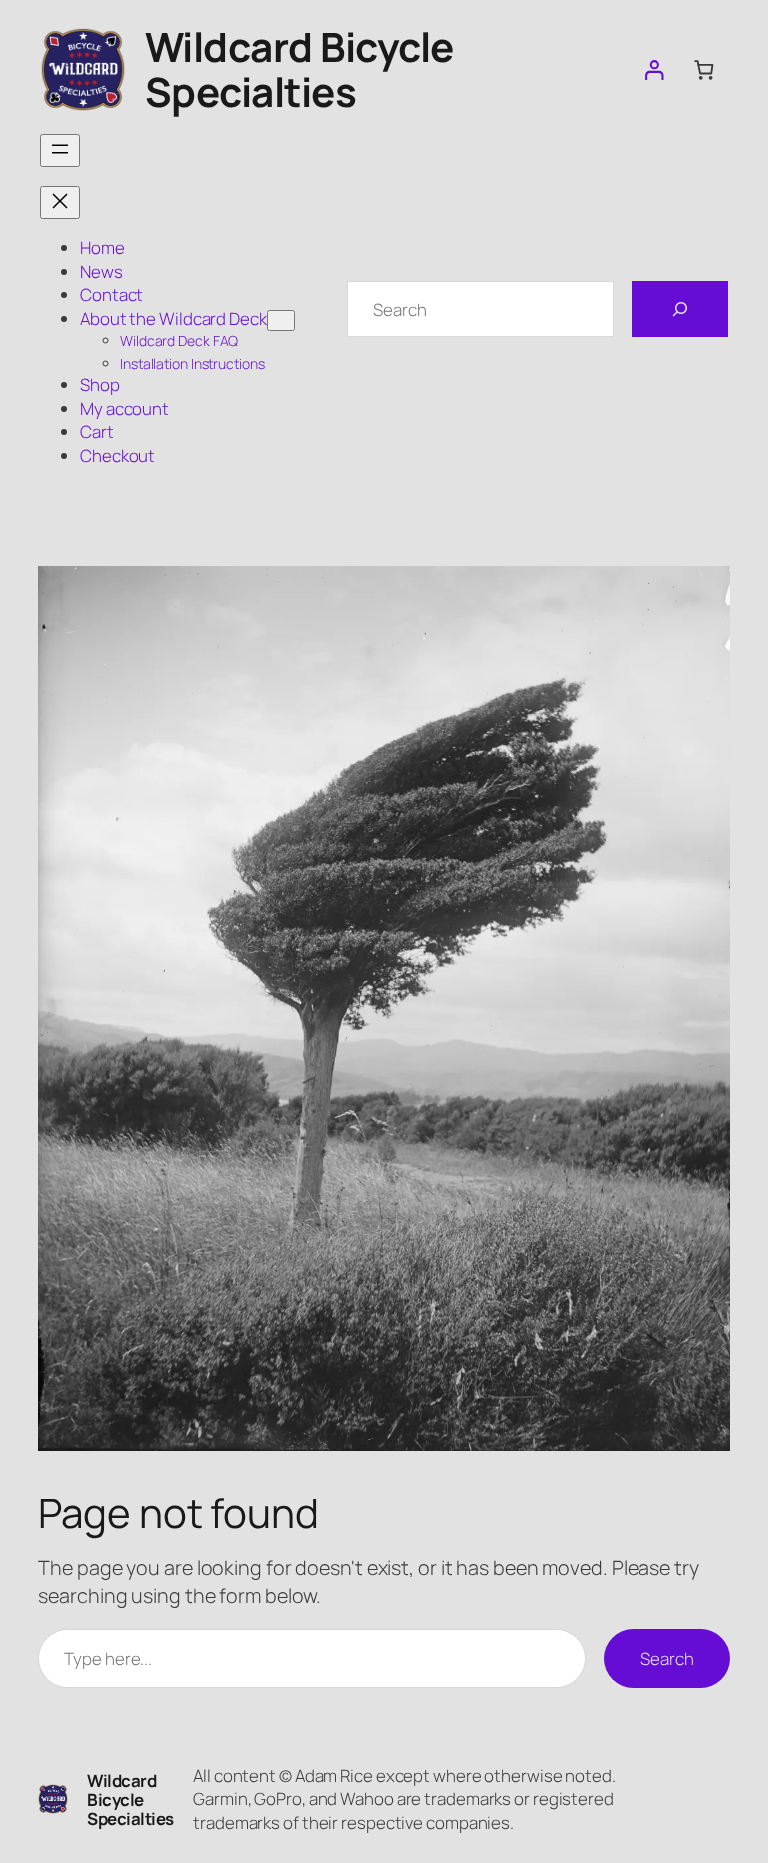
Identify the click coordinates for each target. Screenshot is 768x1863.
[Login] (653, 69)
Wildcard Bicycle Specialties (299, 69)
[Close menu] (60, 202)
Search (666, 1658)
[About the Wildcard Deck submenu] (281, 320)
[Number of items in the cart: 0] (703, 69)
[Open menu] (60, 150)
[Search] (680, 309)
